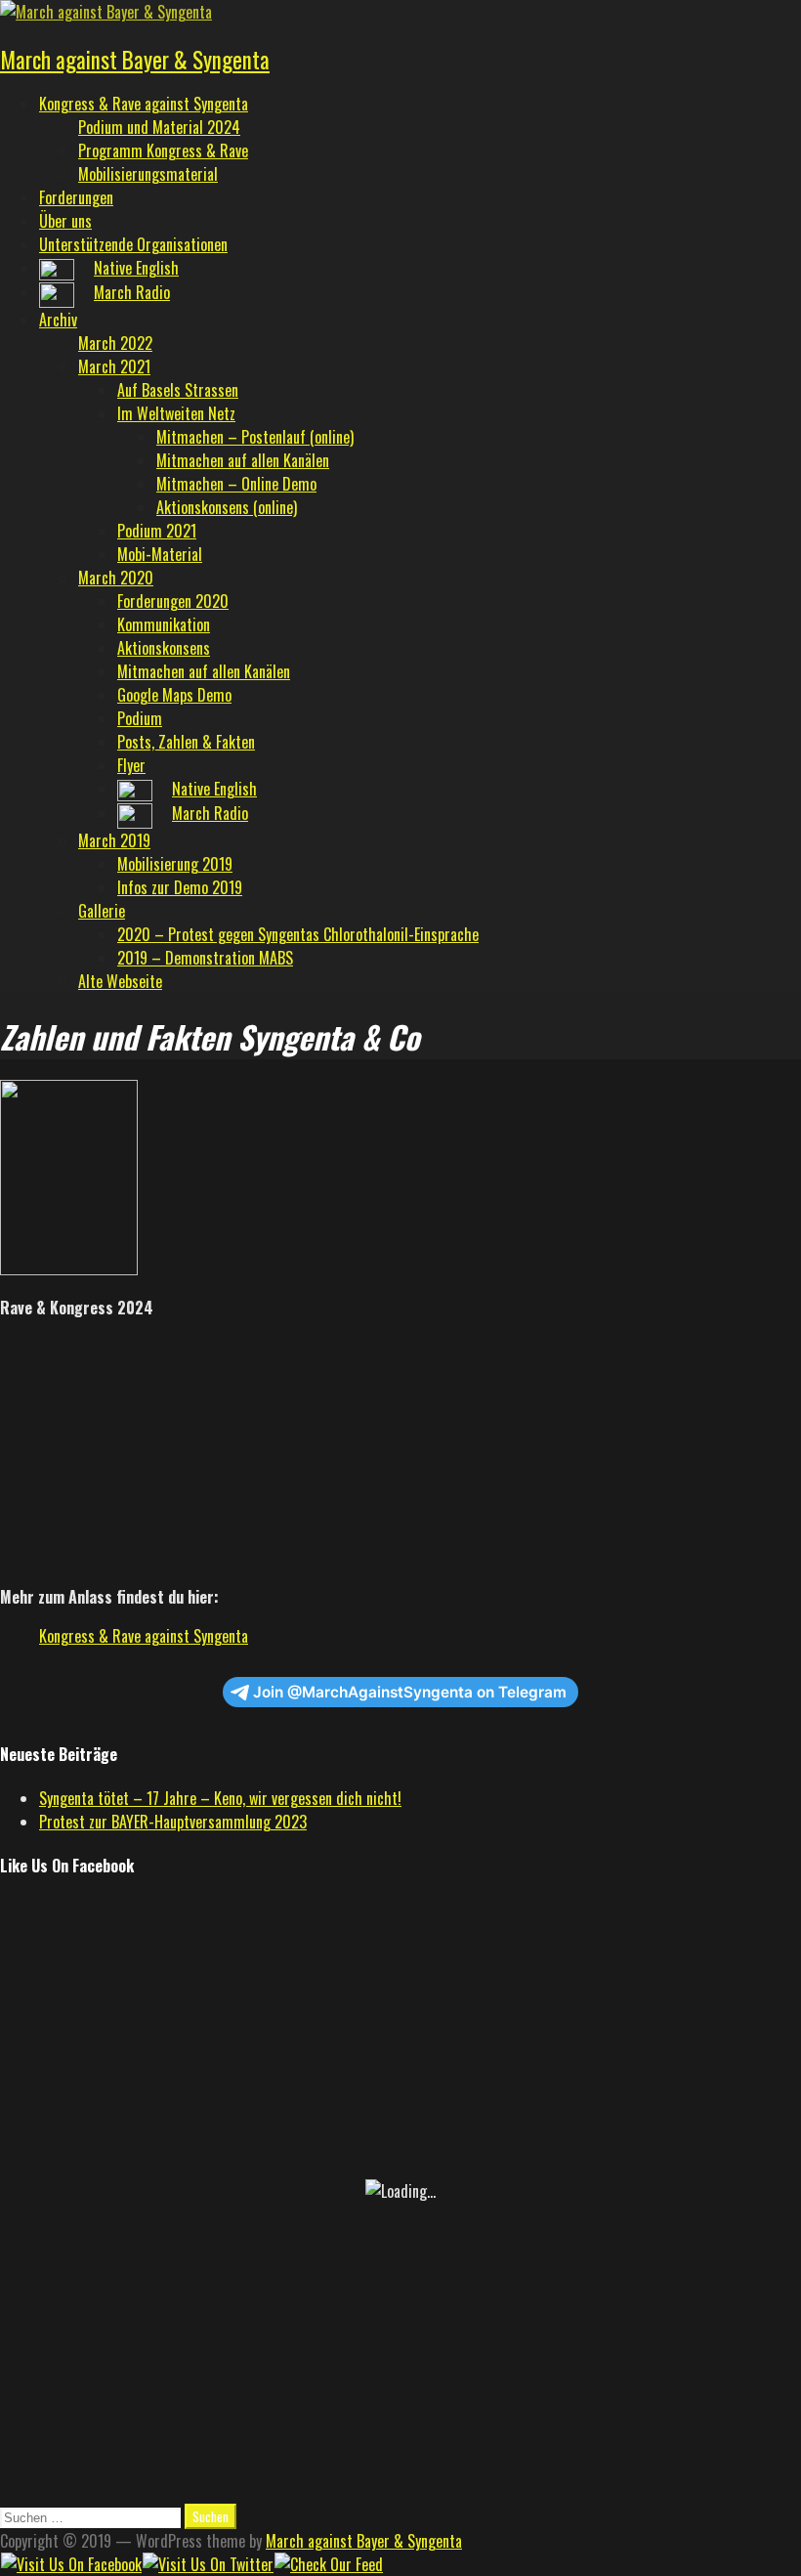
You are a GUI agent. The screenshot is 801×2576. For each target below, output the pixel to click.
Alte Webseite (120, 981)
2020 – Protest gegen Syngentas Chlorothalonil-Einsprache (298, 934)
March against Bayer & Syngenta (135, 60)
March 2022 (115, 343)
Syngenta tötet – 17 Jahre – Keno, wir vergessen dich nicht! (220, 1798)
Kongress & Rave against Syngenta (144, 104)
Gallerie (102, 911)
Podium (140, 718)
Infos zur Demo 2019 (180, 887)
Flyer (131, 765)
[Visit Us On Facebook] (71, 2564)
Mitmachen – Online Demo (236, 484)
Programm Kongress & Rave (163, 150)
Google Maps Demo (174, 695)
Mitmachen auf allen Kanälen (243, 460)
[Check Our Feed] (328, 2564)
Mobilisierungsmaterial (148, 174)
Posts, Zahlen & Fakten (186, 742)
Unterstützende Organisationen (133, 244)
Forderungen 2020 (173, 601)
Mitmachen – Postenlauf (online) (255, 437)
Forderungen (76, 197)
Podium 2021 (157, 531)
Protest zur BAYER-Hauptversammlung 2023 (173, 1822)
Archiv (58, 320)
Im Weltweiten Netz (176, 413)
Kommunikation (164, 624)
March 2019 (114, 840)
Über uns (65, 221)
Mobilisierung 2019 (175, 864)
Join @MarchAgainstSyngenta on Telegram (410, 1692)
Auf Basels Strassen (178, 390)
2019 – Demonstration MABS (205, 958)
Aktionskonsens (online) (227, 507)
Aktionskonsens (164, 648)
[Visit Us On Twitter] (208, 2564)
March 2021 (114, 366)
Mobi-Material (160, 554)
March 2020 (116, 578)
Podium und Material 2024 (159, 127)
